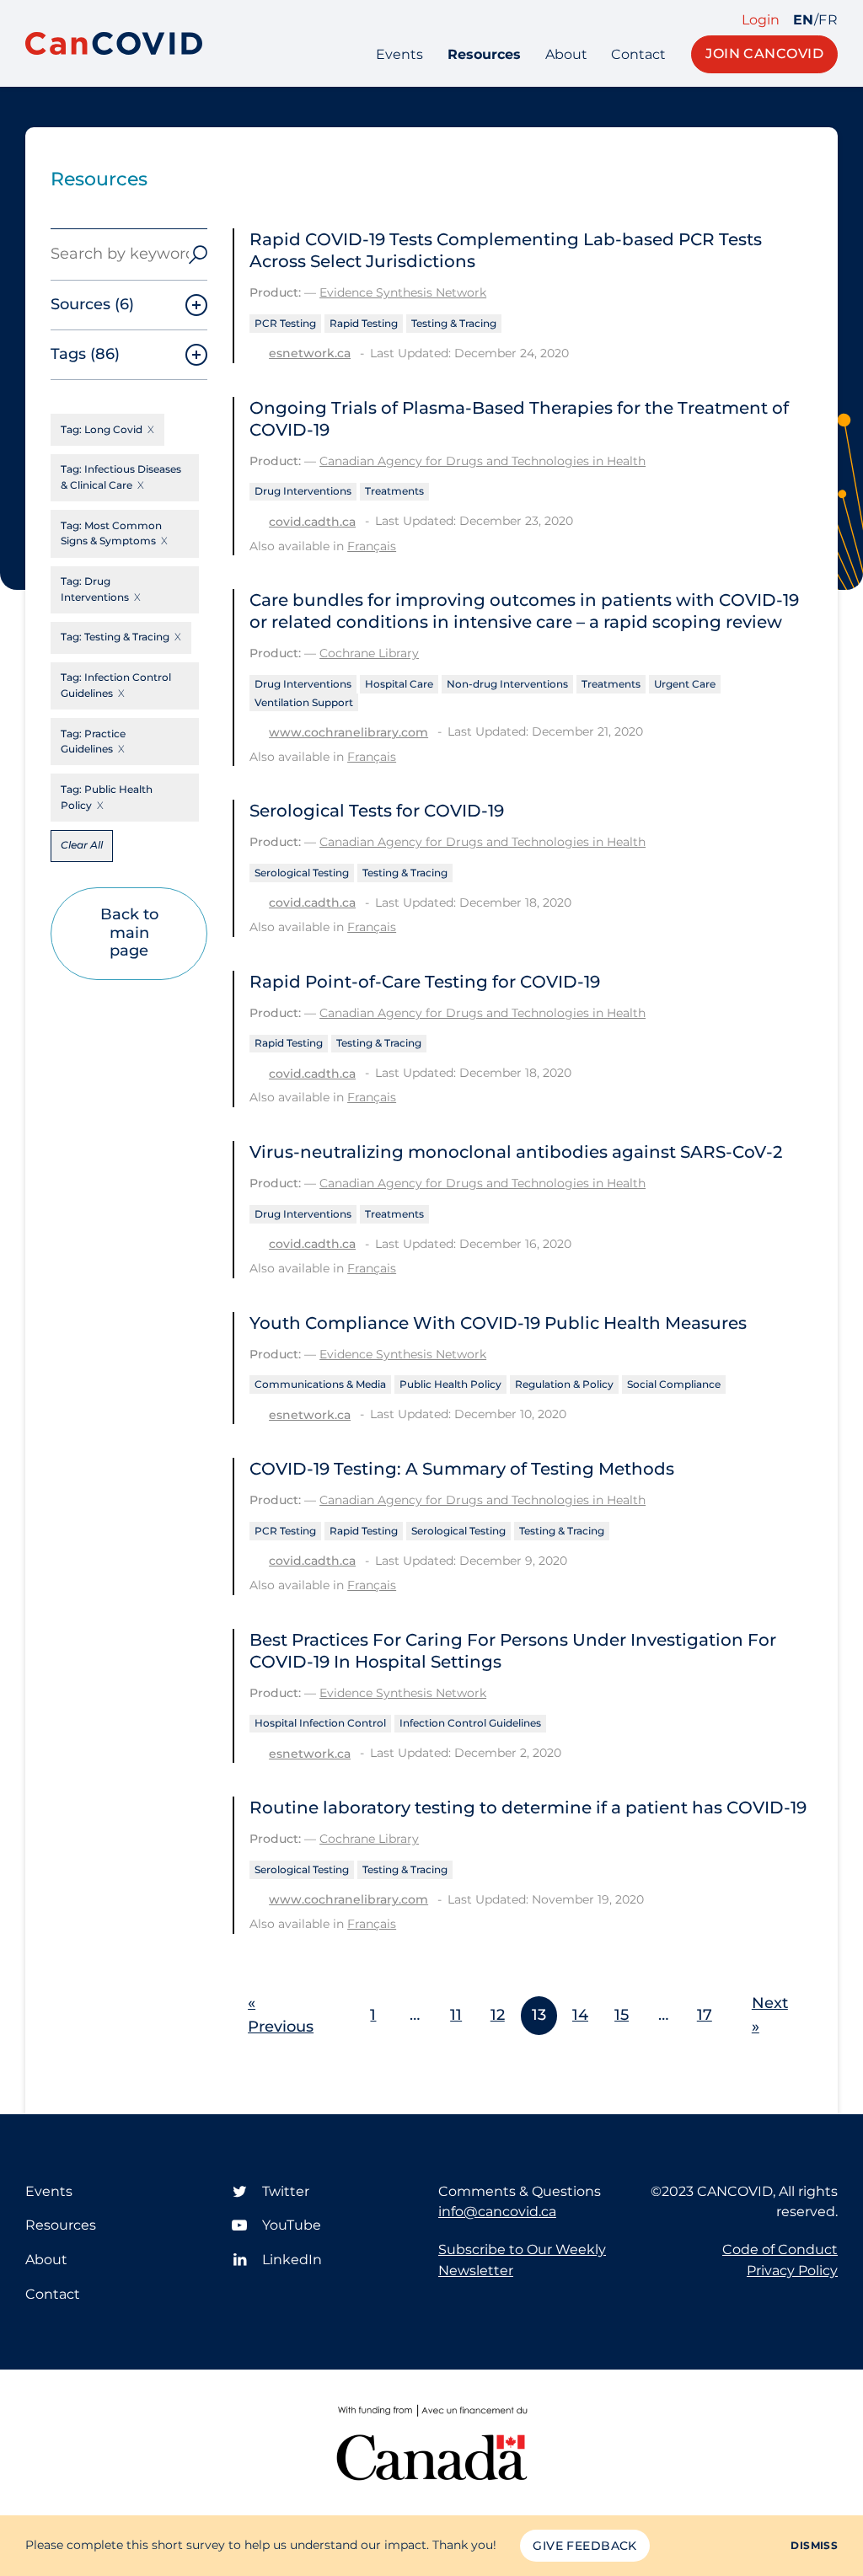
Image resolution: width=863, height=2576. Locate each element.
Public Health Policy (450, 1384)
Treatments (394, 491)
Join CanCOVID (764, 54)
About (566, 54)
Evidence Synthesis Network (403, 292)
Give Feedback (584, 2546)
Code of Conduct (780, 2249)
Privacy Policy (792, 2271)
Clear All (82, 845)
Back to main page (129, 932)
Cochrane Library (369, 653)
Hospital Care (399, 684)
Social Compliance (674, 1384)
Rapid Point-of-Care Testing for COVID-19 (425, 982)
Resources (484, 54)
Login (761, 20)
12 (498, 2015)
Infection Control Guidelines (470, 1723)
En (804, 20)
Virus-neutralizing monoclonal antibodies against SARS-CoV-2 (516, 1152)
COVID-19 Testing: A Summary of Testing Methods (462, 1469)
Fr (828, 20)
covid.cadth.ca (312, 522)
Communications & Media (320, 1384)
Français (372, 546)
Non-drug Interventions (507, 684)
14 (580, 2015)
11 (456, 2015)
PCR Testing (285, 323)
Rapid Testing (364, 323)
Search (198, 254)
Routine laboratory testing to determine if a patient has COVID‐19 (528, 1807)
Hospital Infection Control (320, 1723)
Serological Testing (302, 873)
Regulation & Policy (564, 1384)
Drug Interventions (303, 491)
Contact (638, 54)
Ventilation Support (304, 702)
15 (622, 2015)
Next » (770, 2015)
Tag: (102, 429)
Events (399, 54)
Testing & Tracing (454, 323)
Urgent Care (685, 684)
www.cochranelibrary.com (348, 732)
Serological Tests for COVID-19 (377, 811)
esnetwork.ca (310, 353)
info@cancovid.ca (497, 2212)
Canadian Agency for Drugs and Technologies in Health (482, 461)
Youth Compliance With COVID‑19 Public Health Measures (498, 1323)
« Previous (281, 2015)
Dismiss (814, 2545)
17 (705, 2015)
